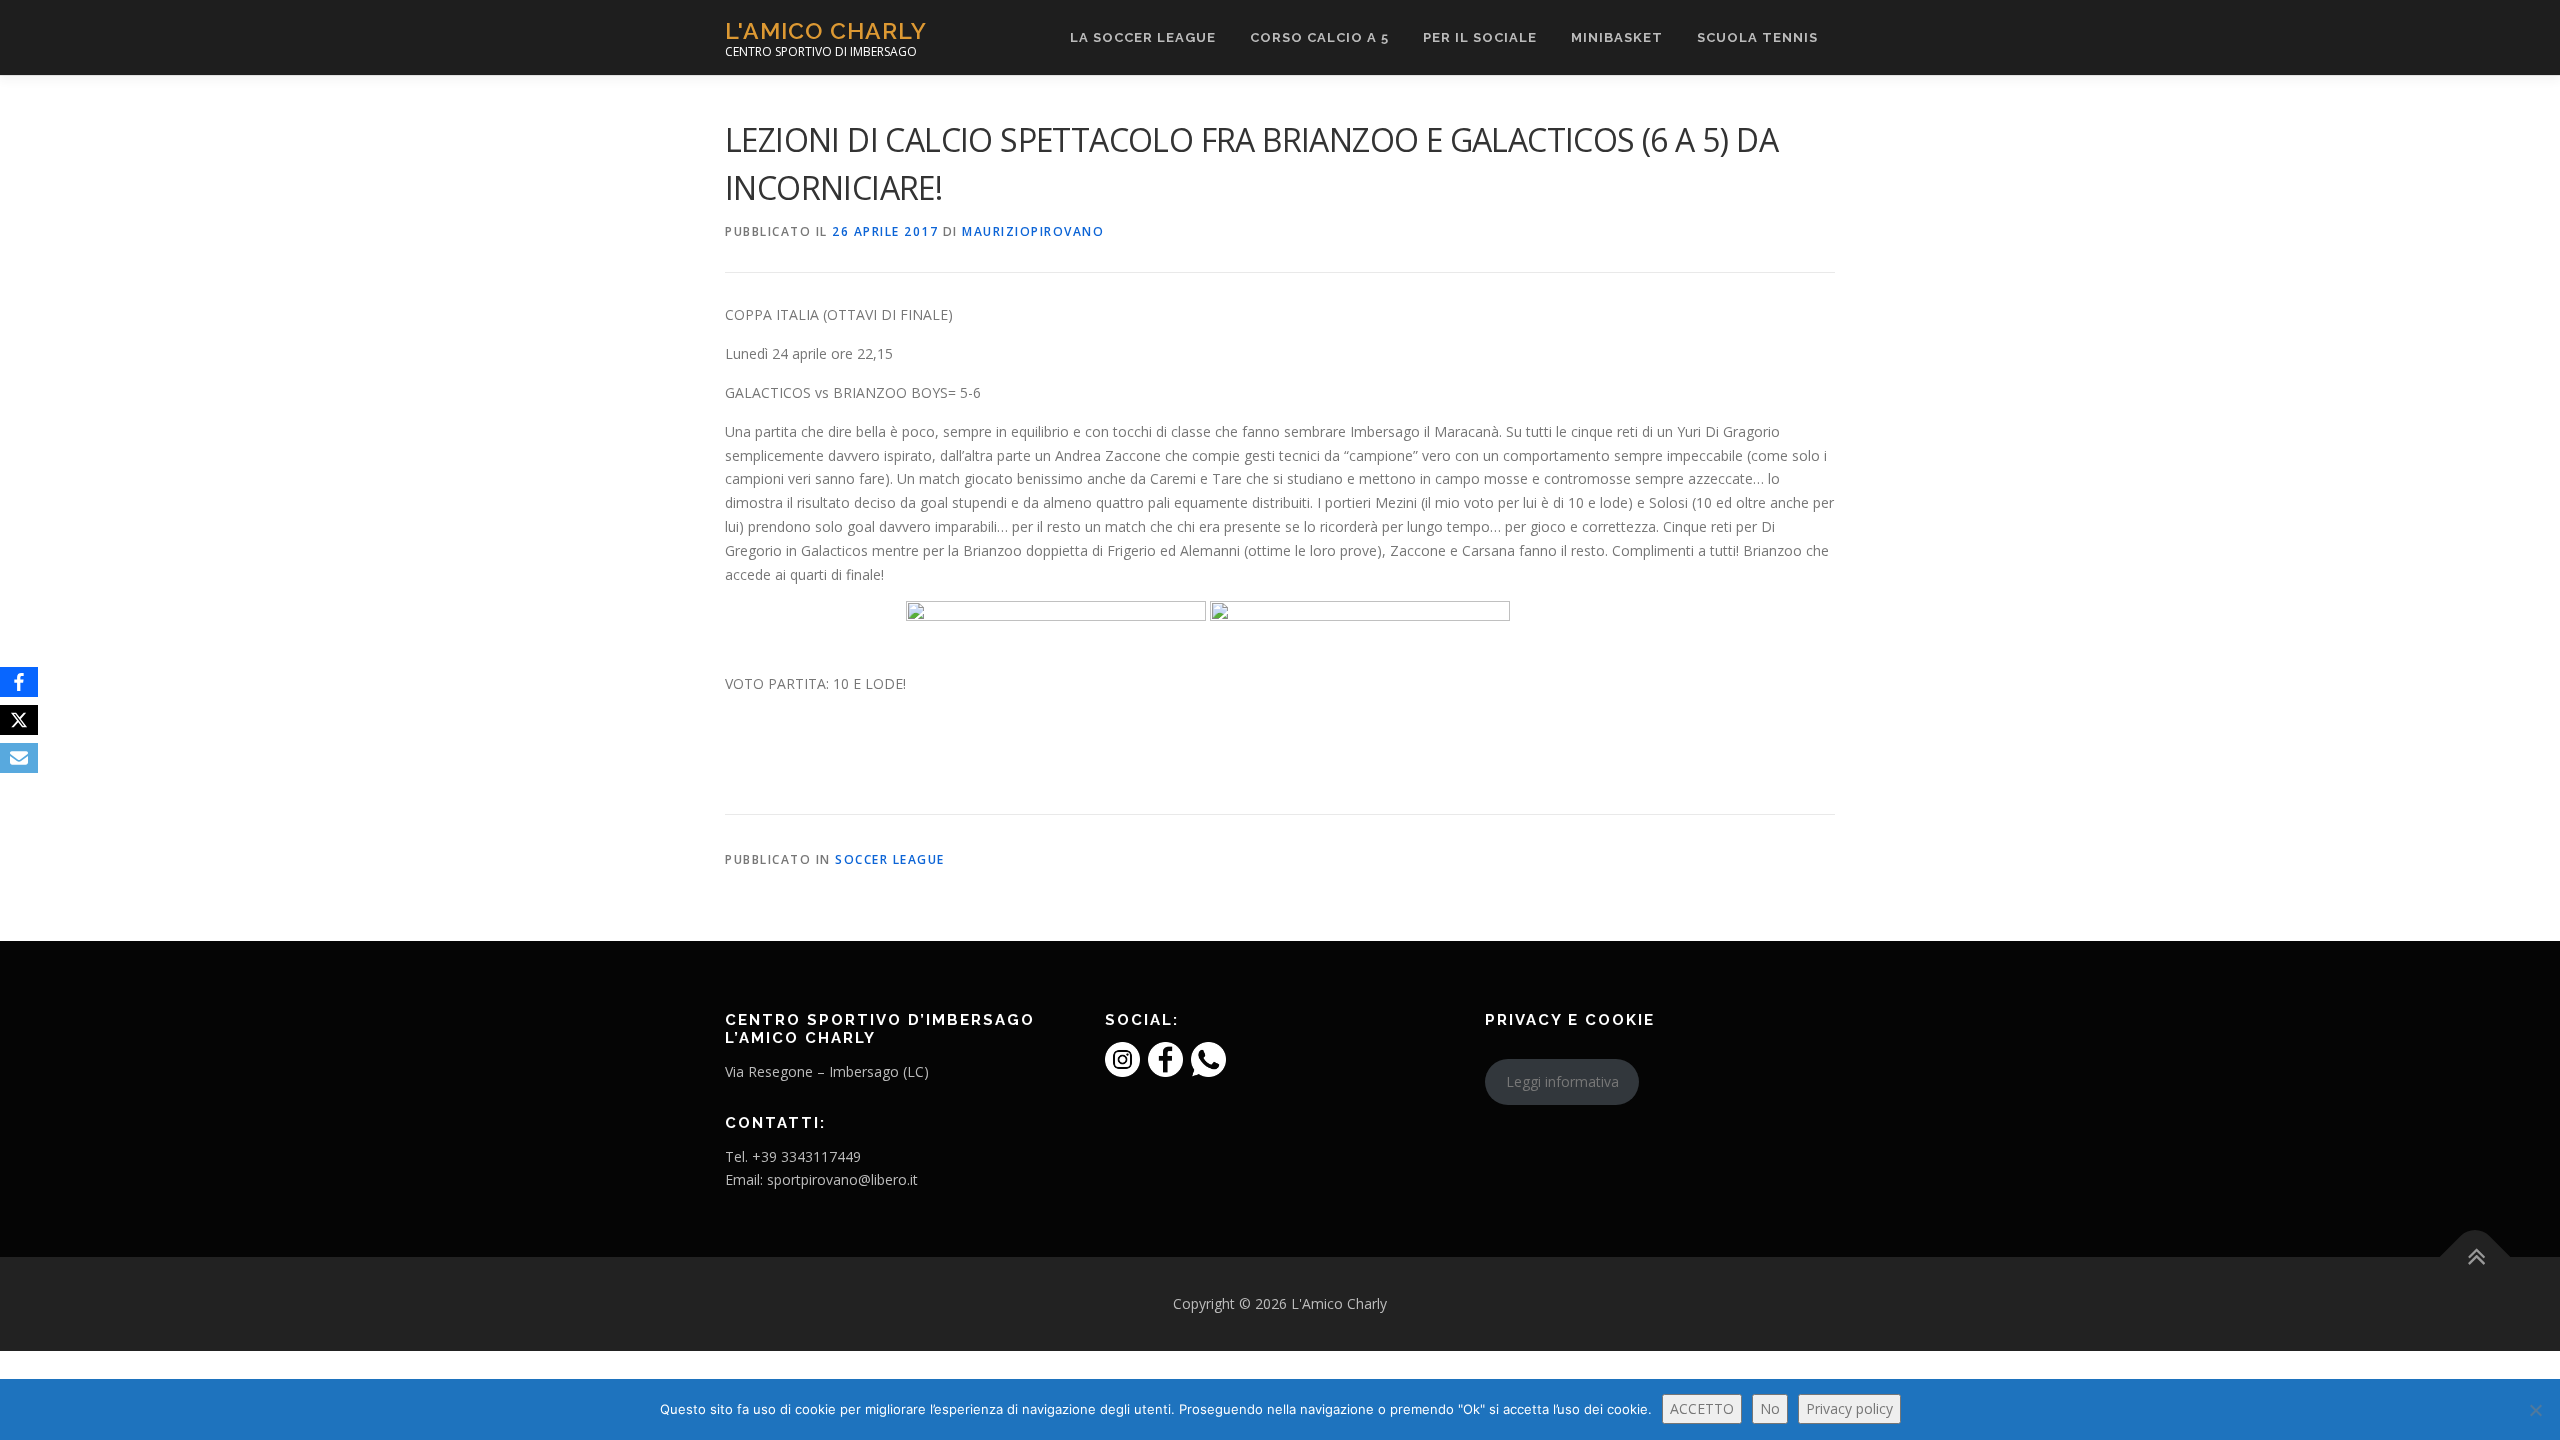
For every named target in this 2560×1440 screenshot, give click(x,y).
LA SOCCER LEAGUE (1143, 37)
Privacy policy (1849, 1408)
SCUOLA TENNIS (1757, 37)
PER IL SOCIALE (1480, 37)
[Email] (19, 758)
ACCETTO (1702, 1408)
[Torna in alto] (2475, 1257)
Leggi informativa (1562, 1081)
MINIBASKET (1617, 37)
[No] (2535, 1410)
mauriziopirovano (1033, 231)
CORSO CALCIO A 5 (1319, 37)
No (1770, 1408)
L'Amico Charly (826, 30)
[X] (19, 720)
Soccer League (890, 859)
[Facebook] (19, 682)
